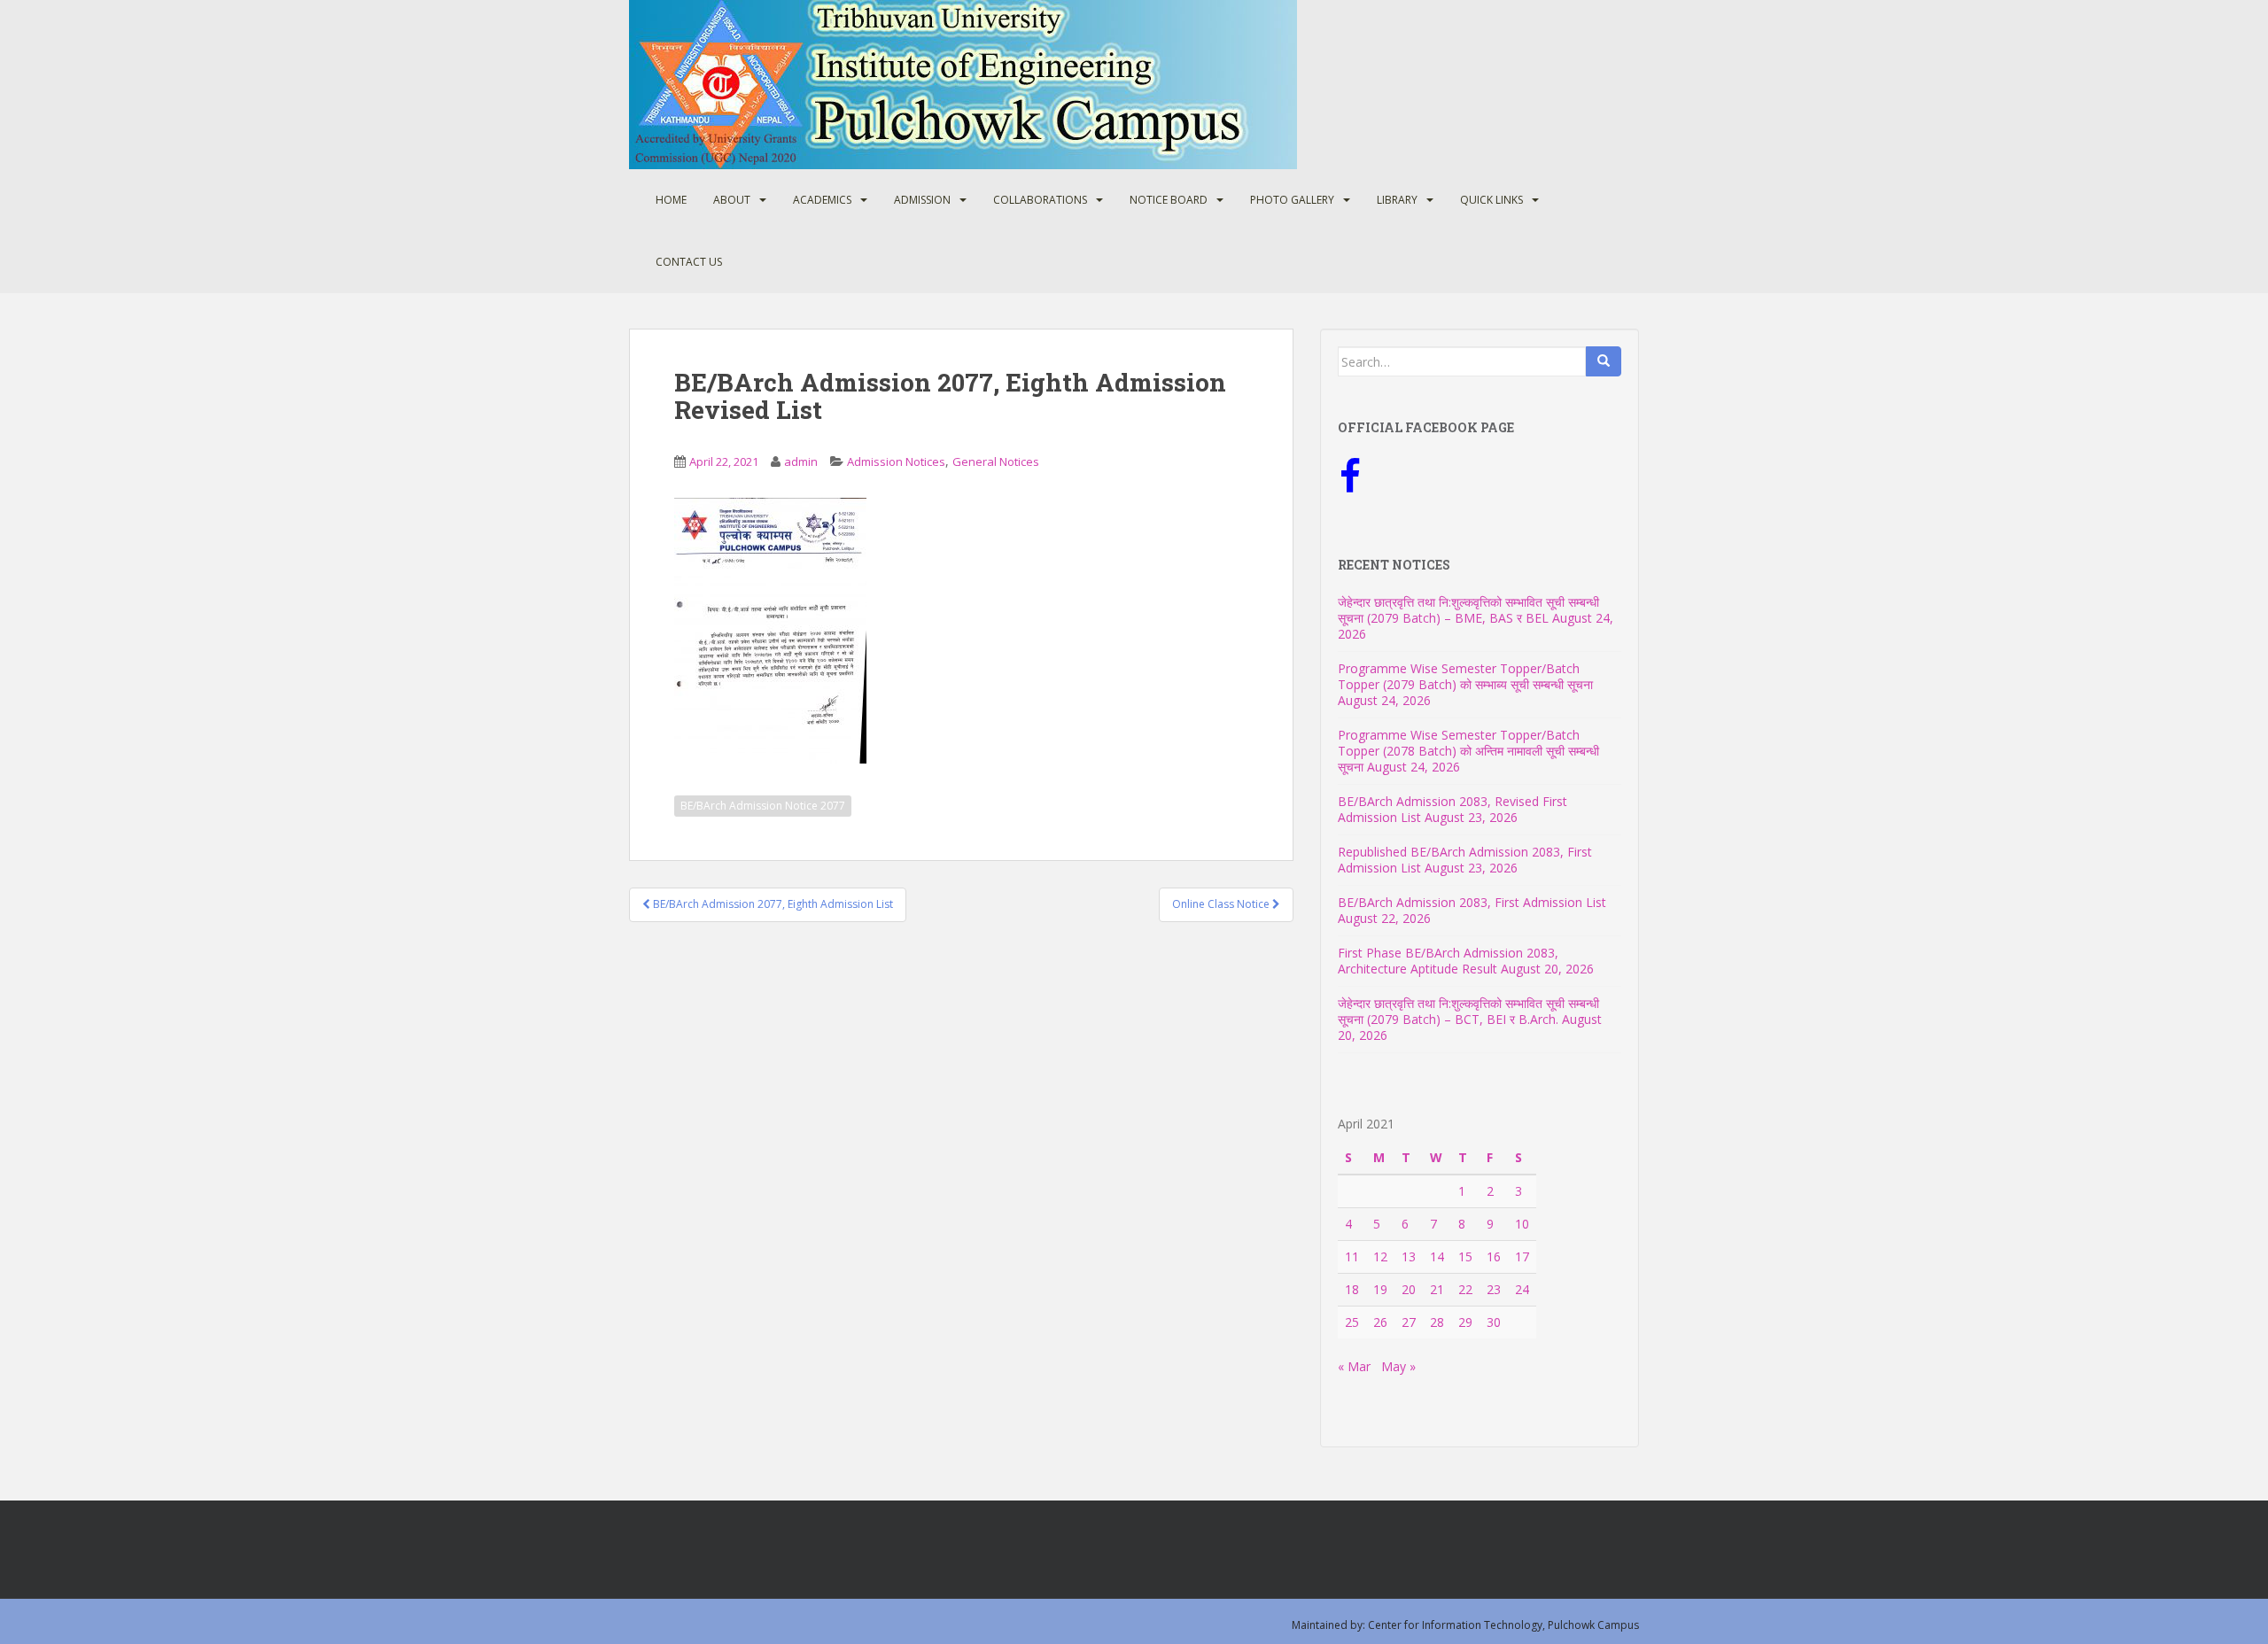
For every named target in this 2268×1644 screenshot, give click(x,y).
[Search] (1604, 361)
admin (801, 461)
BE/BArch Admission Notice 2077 (763, 806)
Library (1397, 200)
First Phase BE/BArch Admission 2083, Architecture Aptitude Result (1448, 961)
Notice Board (1169, 200)
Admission (922, 200)
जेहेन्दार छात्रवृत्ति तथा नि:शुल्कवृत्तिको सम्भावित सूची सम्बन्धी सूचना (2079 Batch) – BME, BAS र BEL (1468, 610)
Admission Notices (896, 461)
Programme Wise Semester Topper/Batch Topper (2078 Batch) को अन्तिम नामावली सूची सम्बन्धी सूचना (1468, 751)
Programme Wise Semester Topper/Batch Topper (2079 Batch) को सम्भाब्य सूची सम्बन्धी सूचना (1465, 676)
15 (1465, 1256)
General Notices (996, 461)
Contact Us (689, 262)
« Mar (1354, 1366)
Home (671, 200)
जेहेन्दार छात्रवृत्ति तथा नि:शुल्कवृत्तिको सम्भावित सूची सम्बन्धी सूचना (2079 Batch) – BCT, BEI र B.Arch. (1468, 1011)
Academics (822, 200)
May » (1398, 1366)
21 (1437, 1289)
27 (1409, 1322)
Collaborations (1040, 200)
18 (1352, 1289)
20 (1409, 1289)
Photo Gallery (1292, 200)
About (732, 200)
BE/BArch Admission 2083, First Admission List (1472, 902)
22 (1465, 1289)
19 (1380, 1289)
